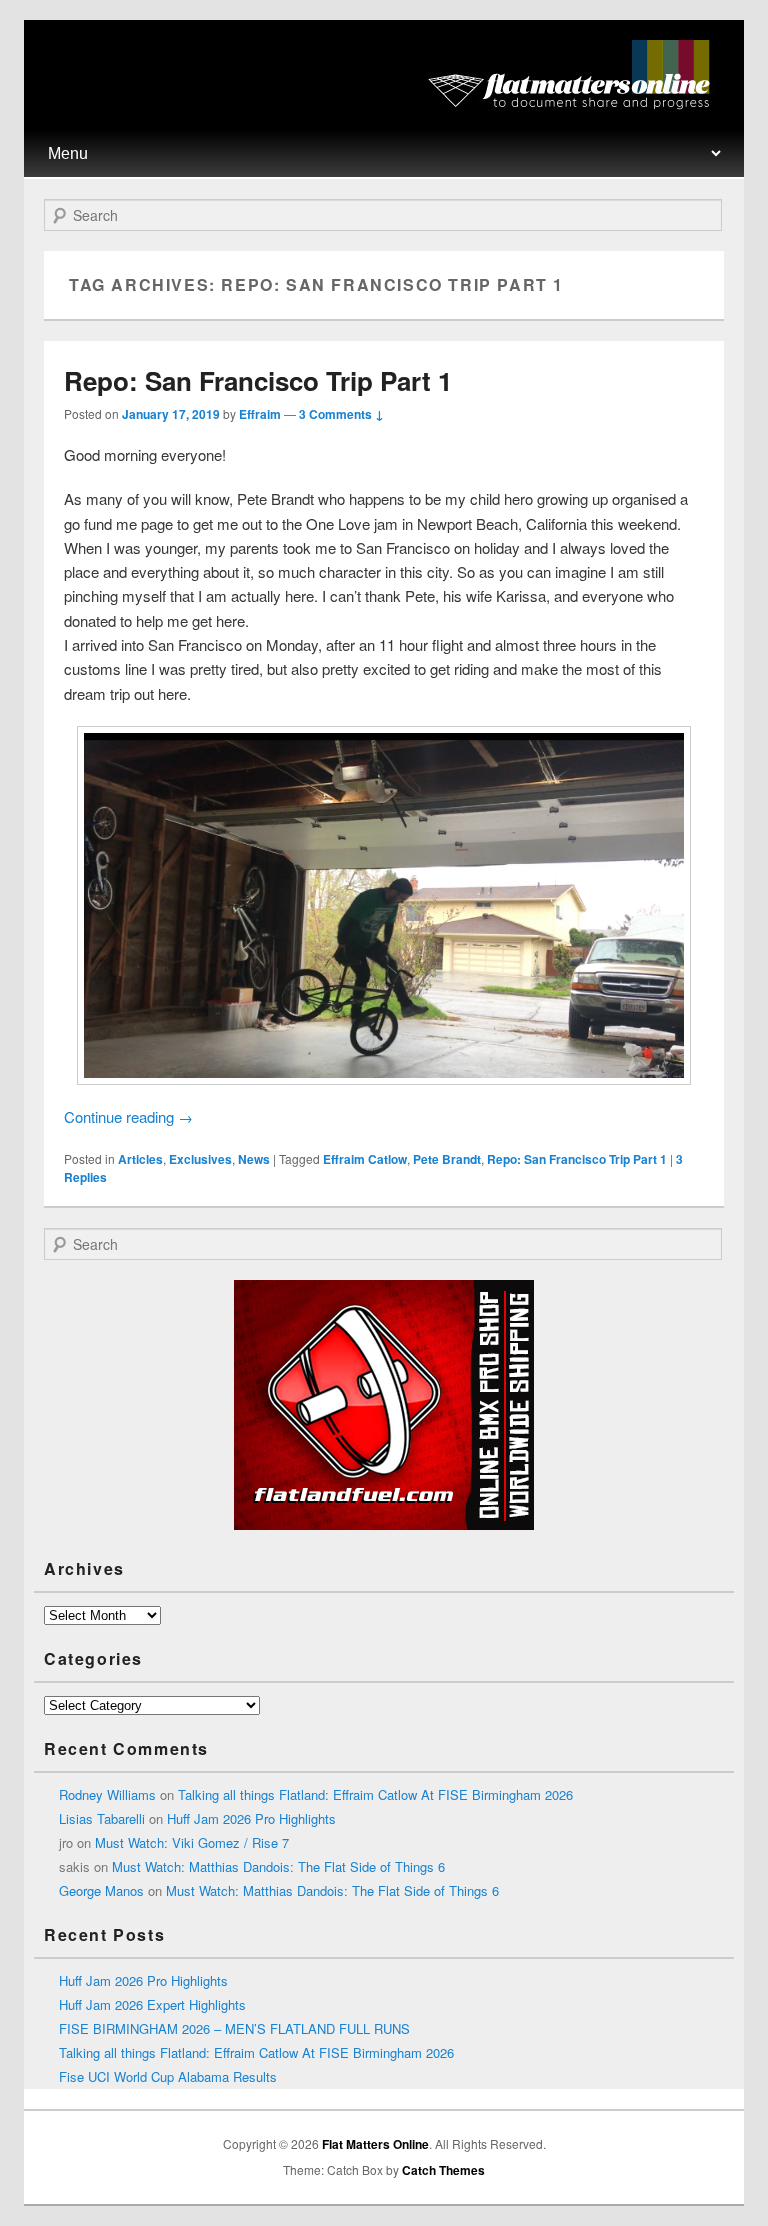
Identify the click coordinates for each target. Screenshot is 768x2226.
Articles (140, 1159)
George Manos (101, 1890)
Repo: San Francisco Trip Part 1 (258, 380)
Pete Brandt (447, 1159)
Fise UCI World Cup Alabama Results (168, 2076)
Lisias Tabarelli (102, 1818)
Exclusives (200, 1159)
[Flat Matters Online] (575, 103)
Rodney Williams (107, 1794)
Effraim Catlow (365, 1159)
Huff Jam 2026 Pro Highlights (251, 1818)
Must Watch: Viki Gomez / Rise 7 (192, 1842)
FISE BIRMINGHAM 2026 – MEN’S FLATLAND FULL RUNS (234, 2028)
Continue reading (128, 1116)
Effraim (260, 414)
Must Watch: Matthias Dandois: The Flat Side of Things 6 (278, 1866)
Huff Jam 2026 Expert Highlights (152, 2004)
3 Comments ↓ (341, 414)
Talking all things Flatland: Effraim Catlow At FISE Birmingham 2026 (375, 1794)
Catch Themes (443, 2170)
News (254, 1159)
